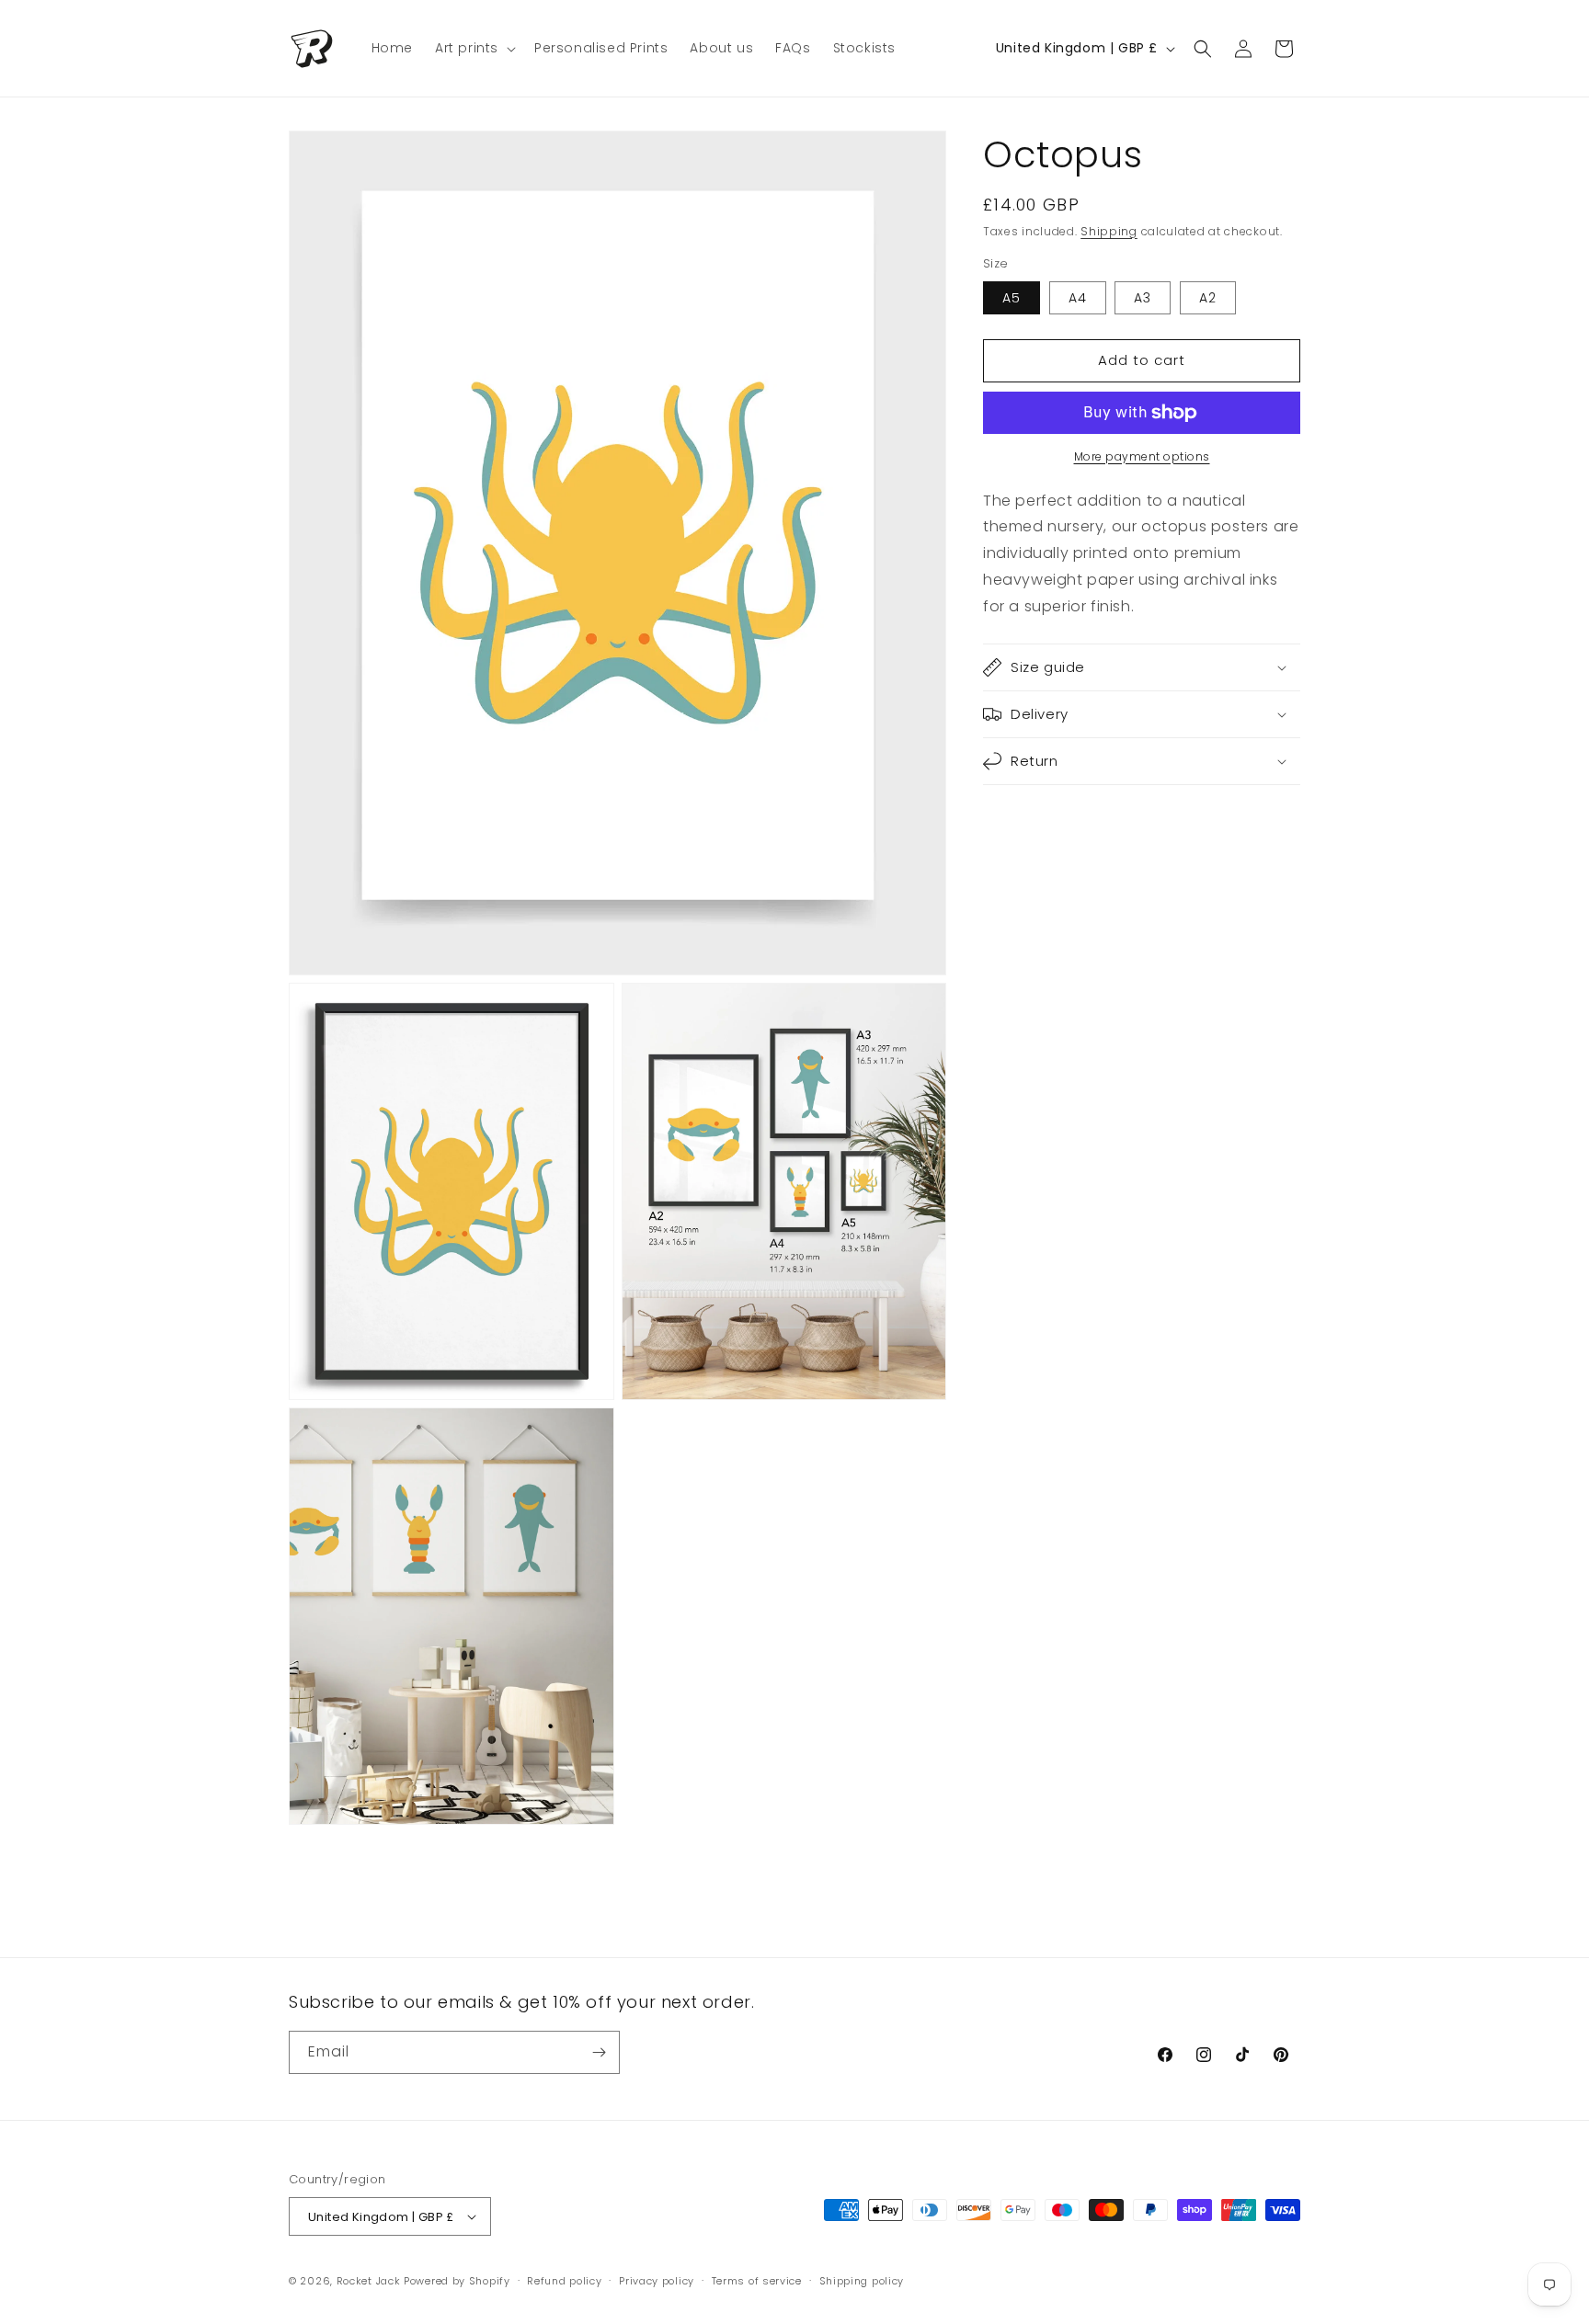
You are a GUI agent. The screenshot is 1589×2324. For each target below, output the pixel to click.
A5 (1012, 298)
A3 (1143, 298)
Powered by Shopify (457, 2281)
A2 (1208, 298)
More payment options (1142, 456)
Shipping (1109, 231)
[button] (474, 48)
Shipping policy (862, 2281)
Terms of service (757, 2281)
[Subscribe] (599, 2052)
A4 (1078, 298)
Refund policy (564, 2281)
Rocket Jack (369, 2281)
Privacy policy (657, 2281)
